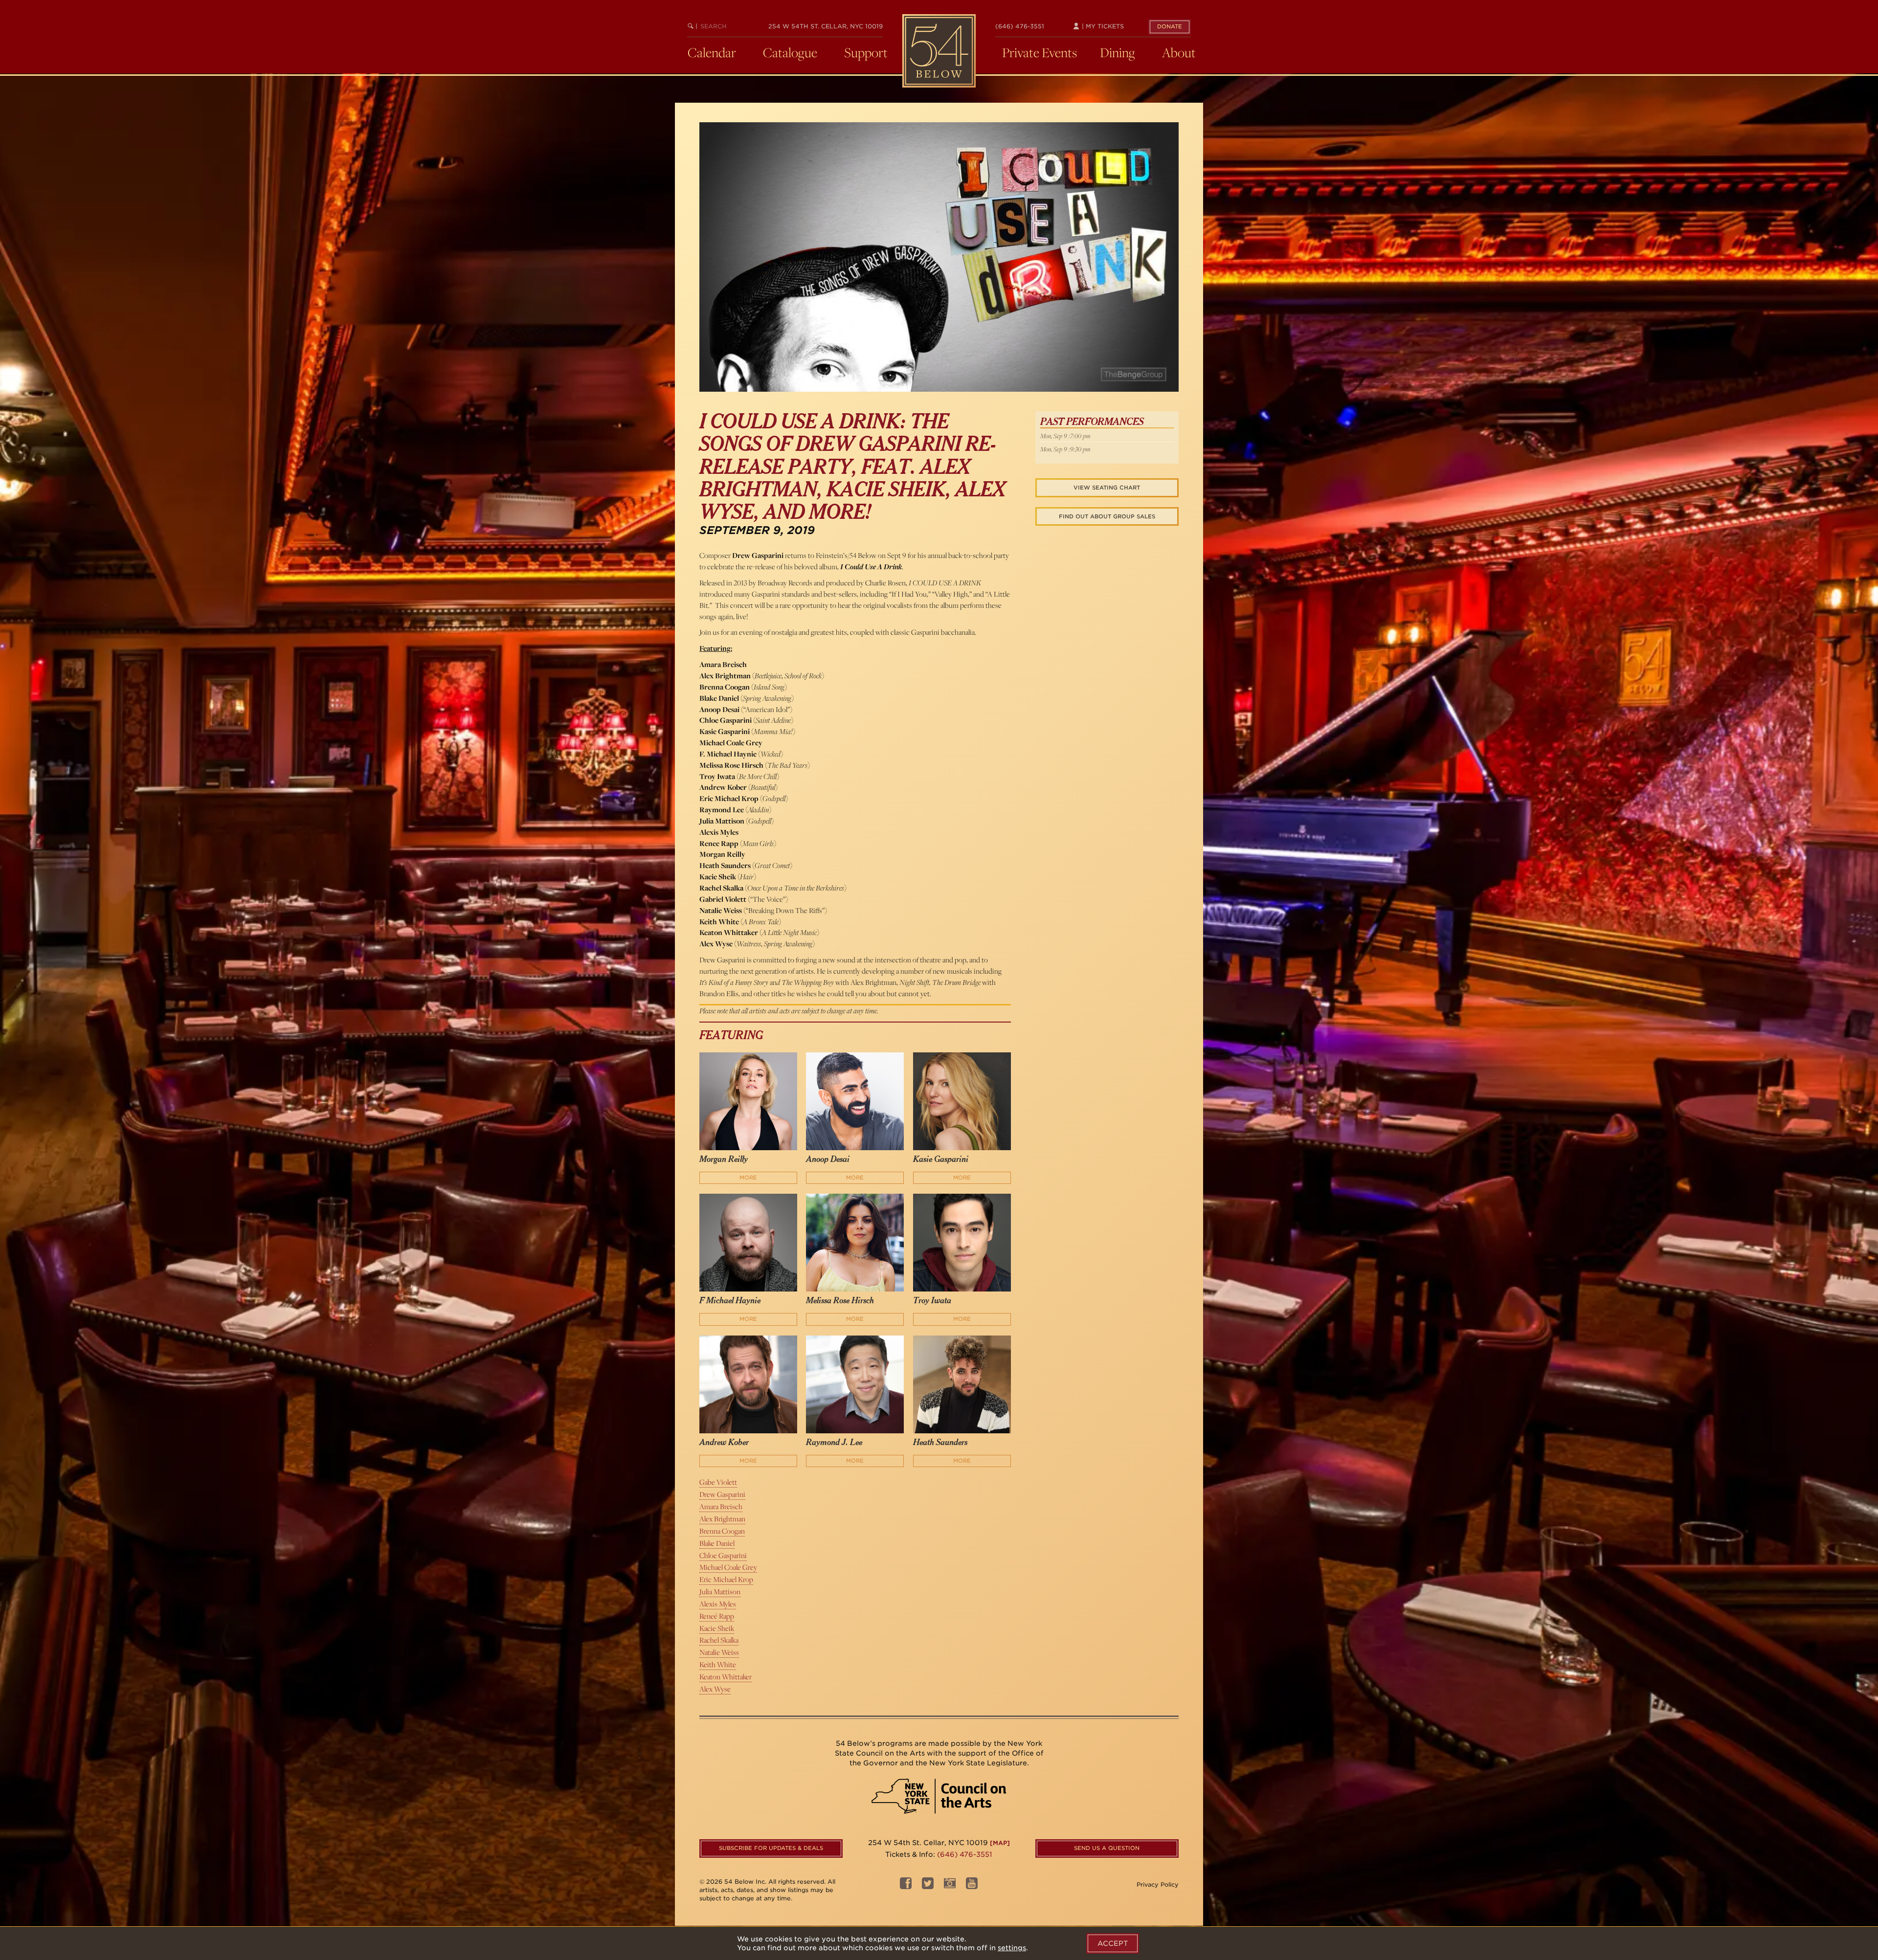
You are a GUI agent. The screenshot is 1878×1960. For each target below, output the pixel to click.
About (1179, 52)
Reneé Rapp (717, 1616)
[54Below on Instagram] (950, 1886)
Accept (1113, 1943)
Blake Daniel (717, 1543)
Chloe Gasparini (723, 1555)
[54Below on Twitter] (928, 1886)
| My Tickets (1102, 26)
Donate (1170, 26)
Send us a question (1107, 1848)
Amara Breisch (721, 1506)
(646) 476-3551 (1020, 26)
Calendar (712, 52)
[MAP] (1000, 1843)
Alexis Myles (718, 1604)
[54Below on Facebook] (906, 1886)
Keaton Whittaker (726, 1677)
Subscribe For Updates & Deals (771, 1848)
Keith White (718, 1664)
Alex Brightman (722, 1519)
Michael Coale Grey (728, 1567)
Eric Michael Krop (726, 1579)
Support (866, 52)
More (748, 1178)
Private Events (1040, 52)
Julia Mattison (720, 1592)
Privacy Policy (1158, 1884)
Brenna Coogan (722, 1531)
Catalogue (790, 52)
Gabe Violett (718, 1482)
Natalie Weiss (719, 1652)
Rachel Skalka (719, 1640)
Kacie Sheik (717, 1628)
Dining (1118, 52)
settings (1012, 1948)
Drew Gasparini (722, 1494)
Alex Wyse (715, 1689)
